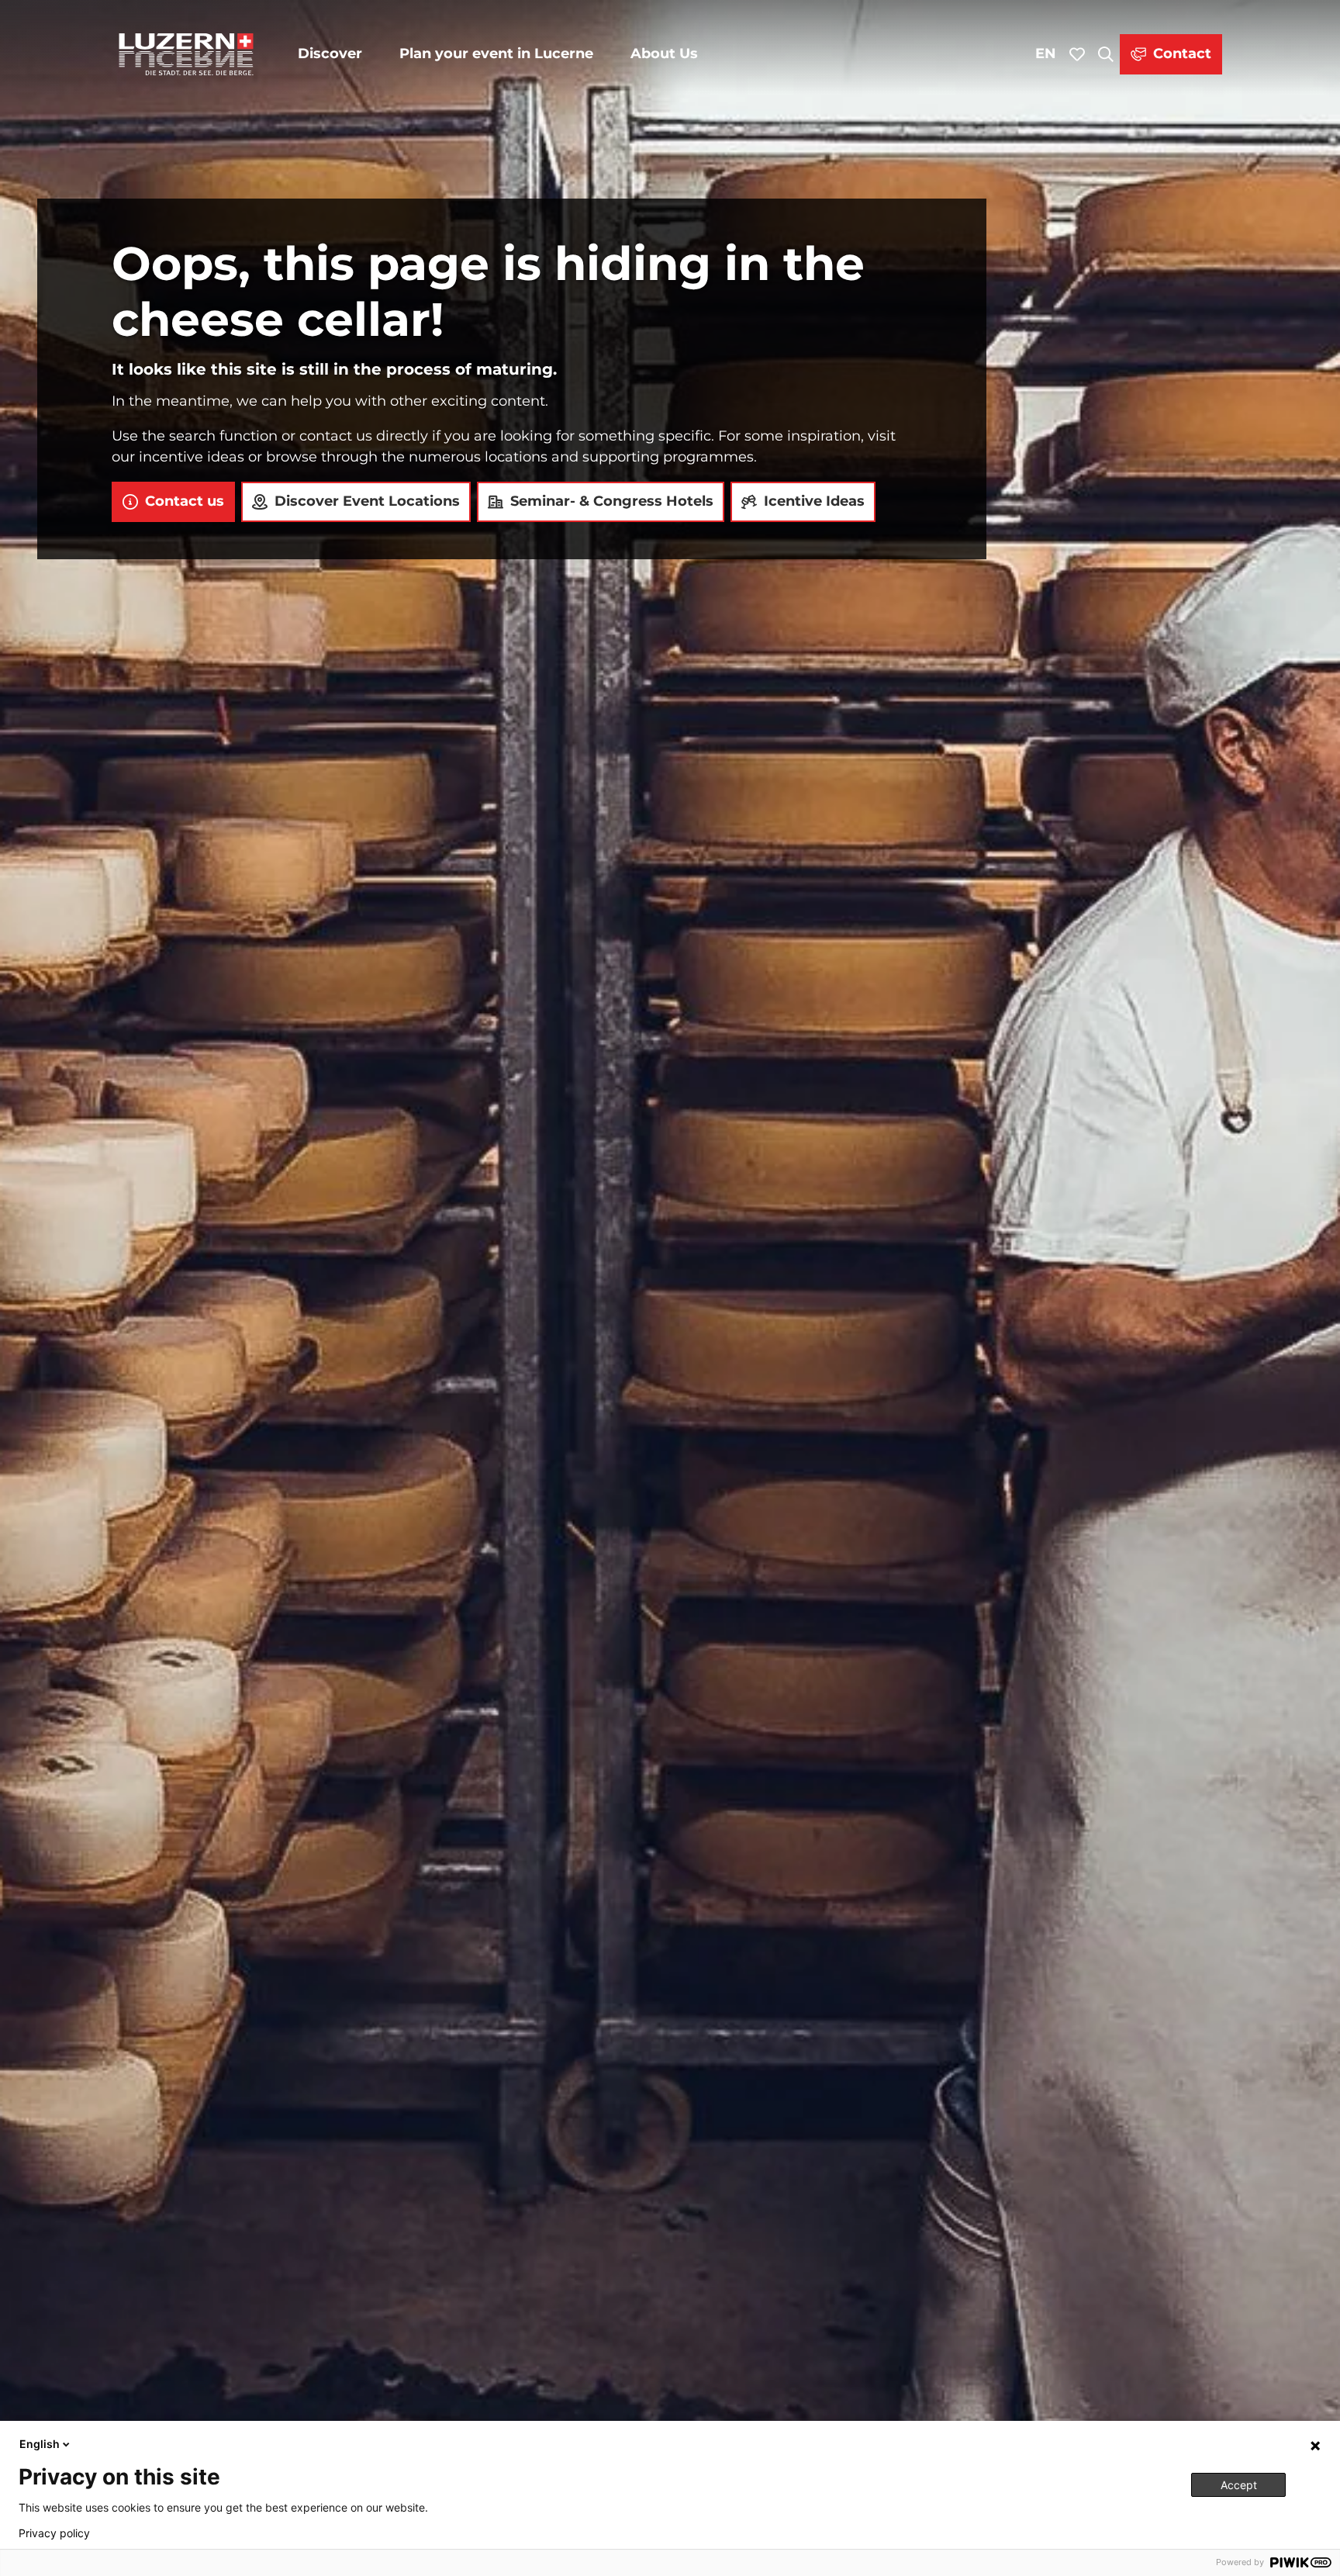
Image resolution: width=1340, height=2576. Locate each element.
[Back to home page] (186, 54)
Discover (330, 54)
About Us (664, 54)
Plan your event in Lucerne (496, 54)
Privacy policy (54, 2533)
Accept (1239, 2485)
